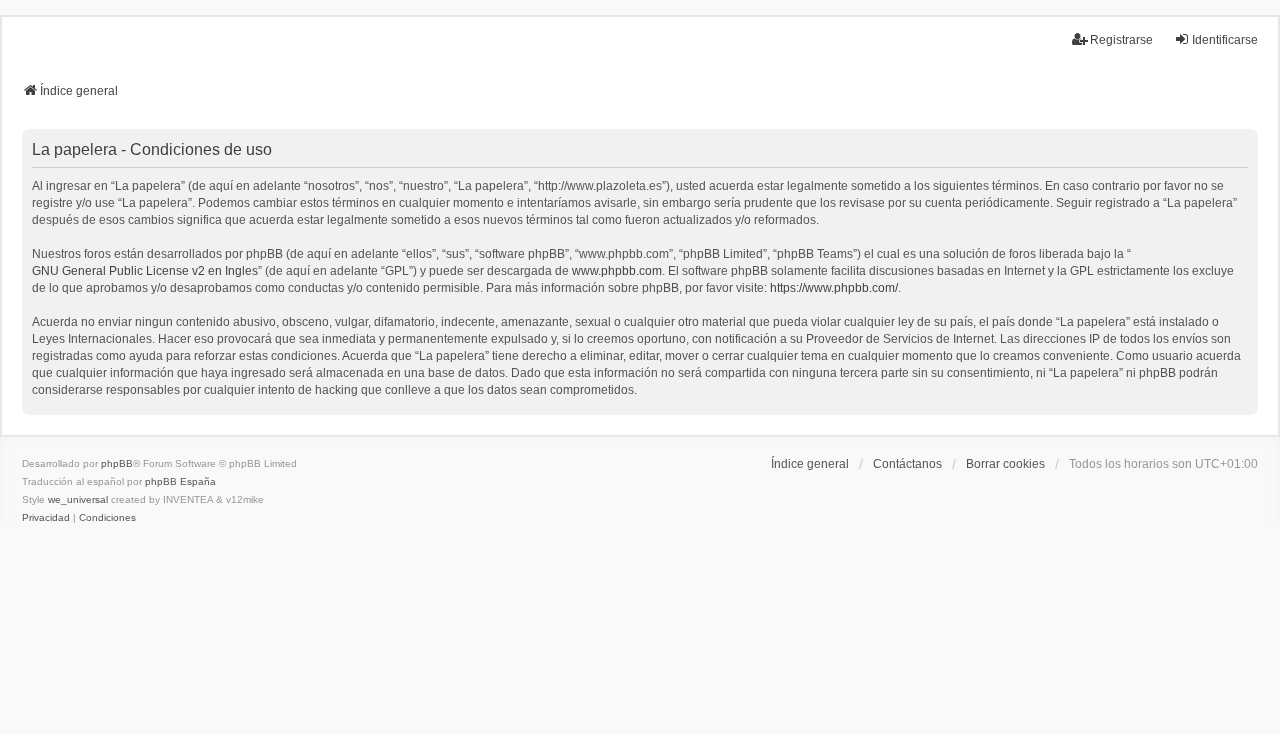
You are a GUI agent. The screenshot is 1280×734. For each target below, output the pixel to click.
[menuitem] (46, 518)
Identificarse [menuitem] (1225, 40)
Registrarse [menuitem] (1121, 40)
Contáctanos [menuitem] (907, 464)
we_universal (78, 499)
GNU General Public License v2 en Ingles (145, 271)
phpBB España (180, 481)
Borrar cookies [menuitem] (1005, 464)
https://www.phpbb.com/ (834, 288)
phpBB (117, 463)
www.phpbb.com (617, 271)
